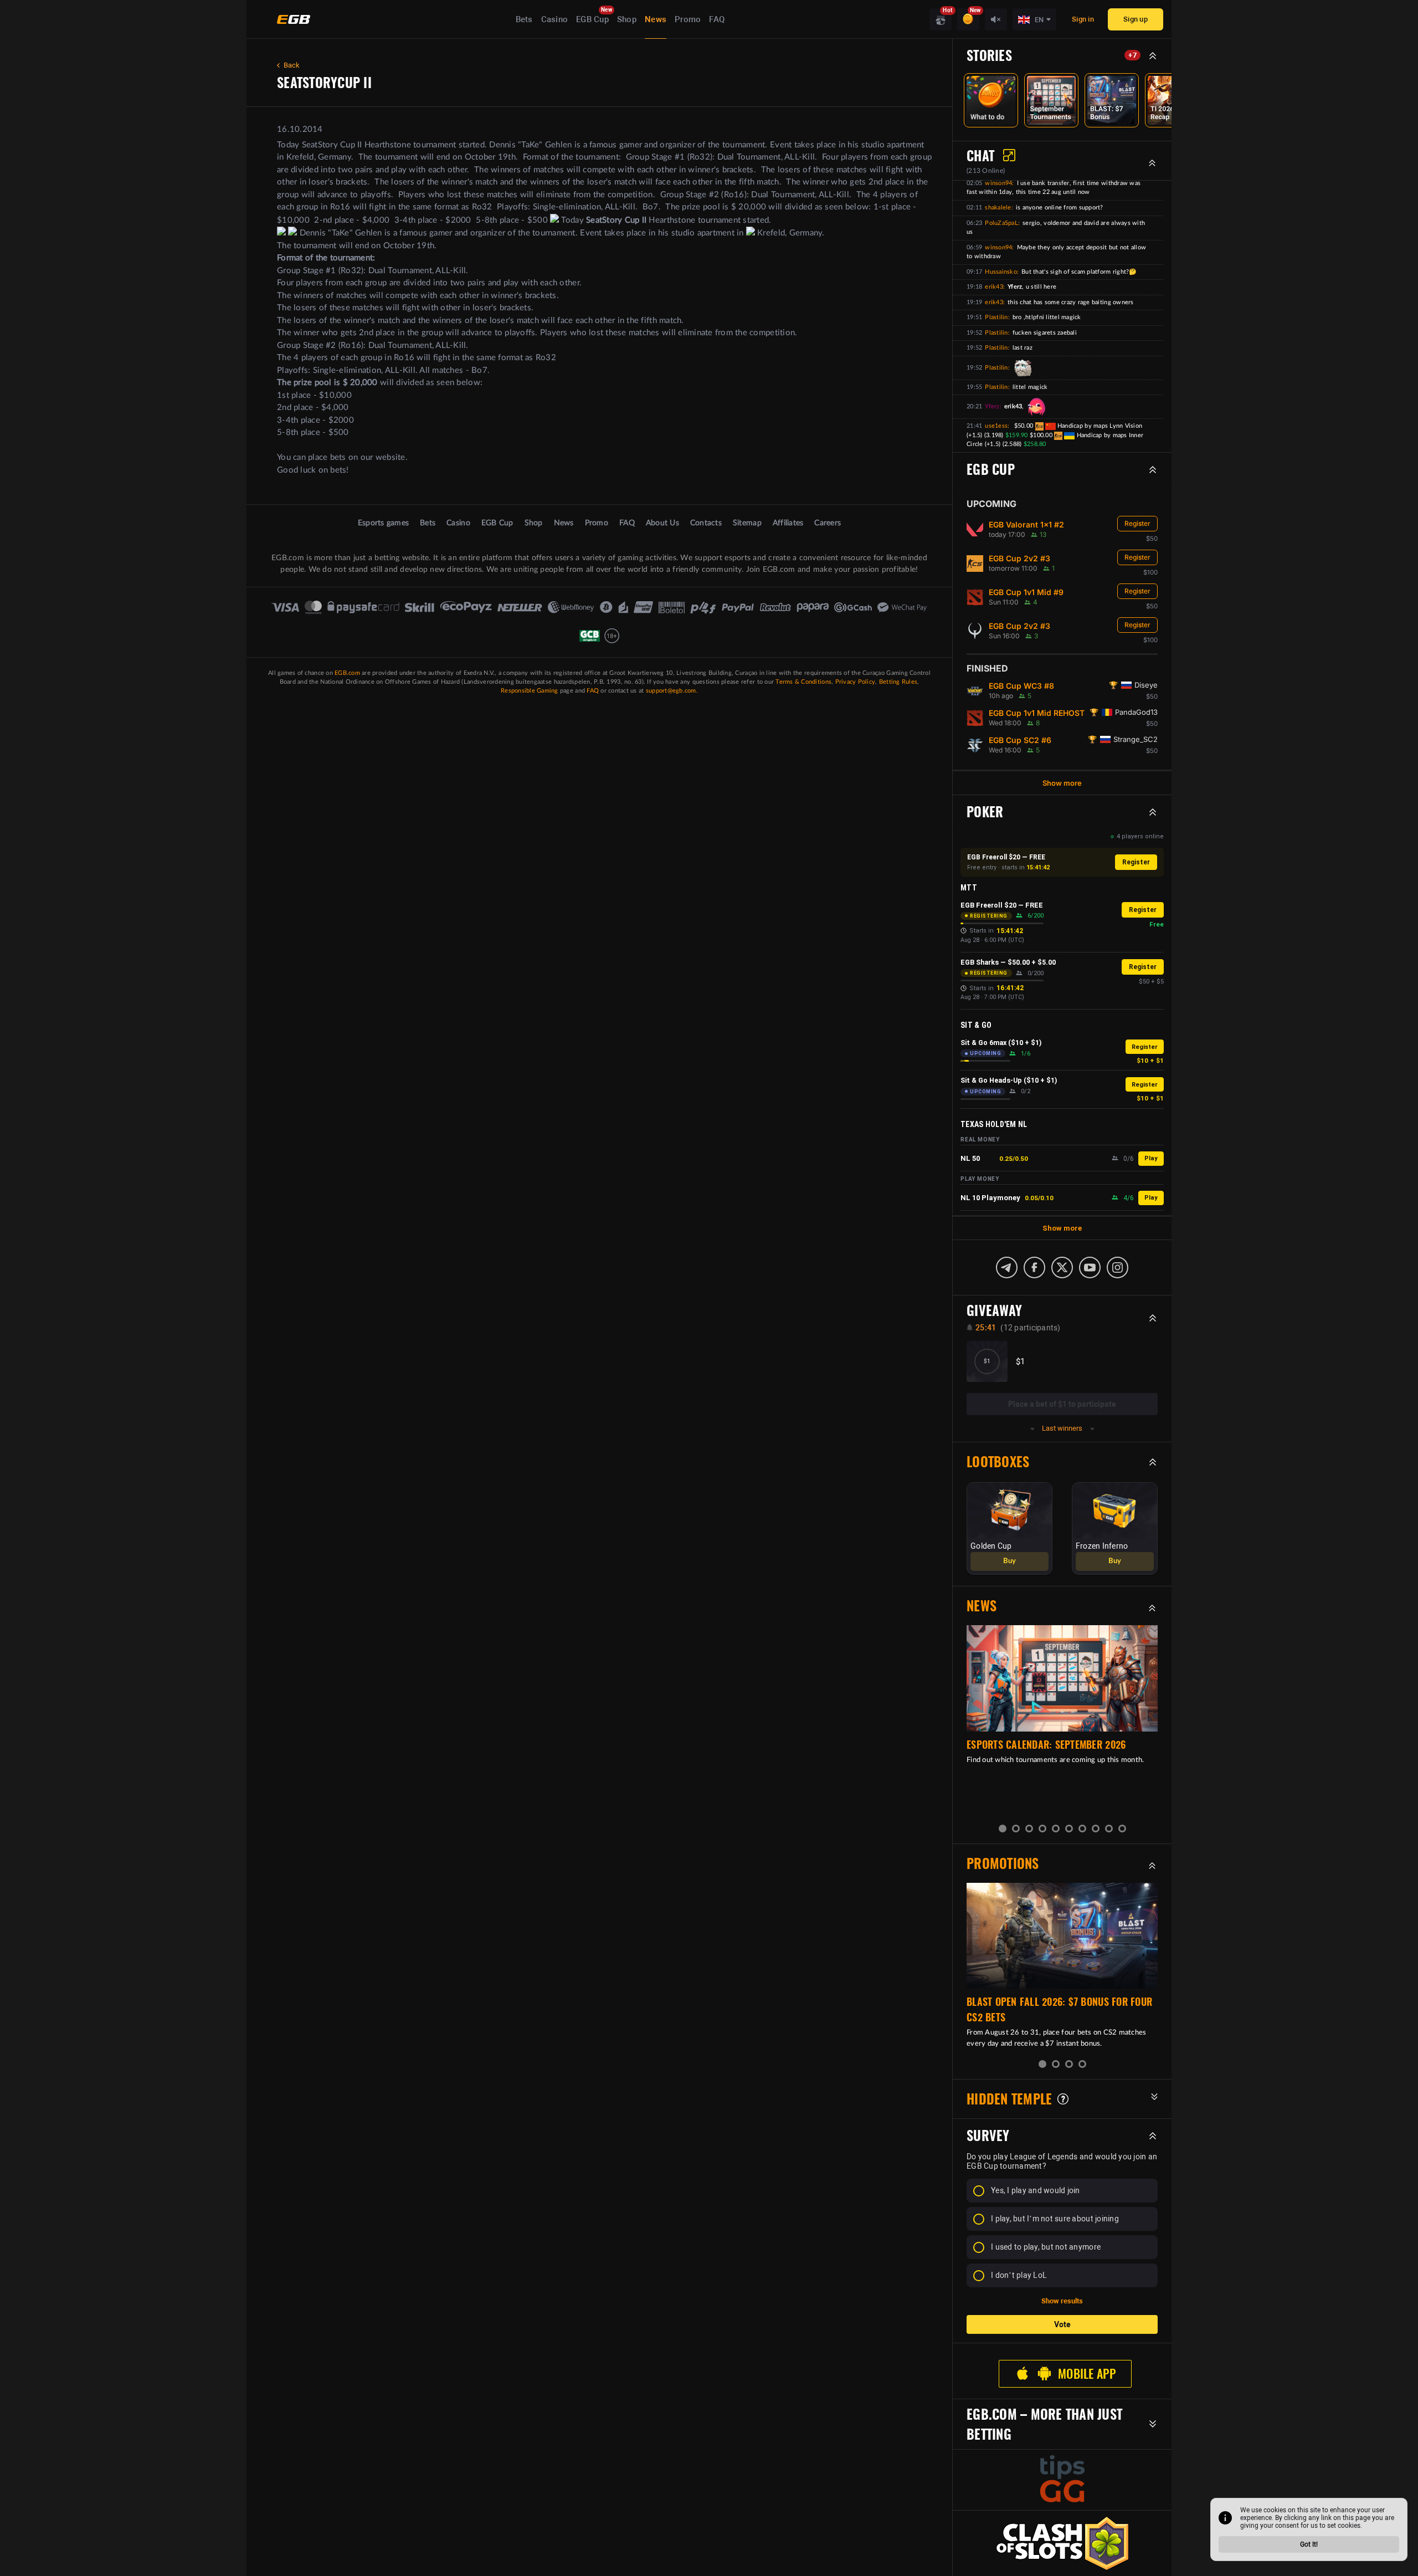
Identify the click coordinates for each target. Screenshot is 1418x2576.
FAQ (717, 19)
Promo (688, 19)
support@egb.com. (672, 691)
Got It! (1309, 2544)
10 (1122, 1829)
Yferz (992, 406)
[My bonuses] (968, 19)
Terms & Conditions (803, 682)
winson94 (998, 183)
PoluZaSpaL (1001, 223)
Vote (1062, 2324)
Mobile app (1087, 2374)
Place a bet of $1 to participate (1062, 1404)
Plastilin (996, 317)
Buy (1009, 1561)
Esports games (383, 523)
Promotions (1003, 1863)
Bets (524, 19)
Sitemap (747, 523)
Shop (627, 19)
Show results (1062, 2301)
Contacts (706, 523)
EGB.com (347, 673)
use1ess (996, 426)
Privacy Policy (856, 682)
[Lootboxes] (941, 19)
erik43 (994, 287)
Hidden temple (1009, 2099)
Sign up (1136, 19)
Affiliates (788, 523)
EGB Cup (592, 19)
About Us (662, 523)
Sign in (1083, 19)
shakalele (998, 208)
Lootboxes (998, 1462)
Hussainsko (1001, 272)
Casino (555, 19)
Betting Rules (898, 682)
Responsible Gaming (530, 691)
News (656, 19)
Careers (828, 523)
